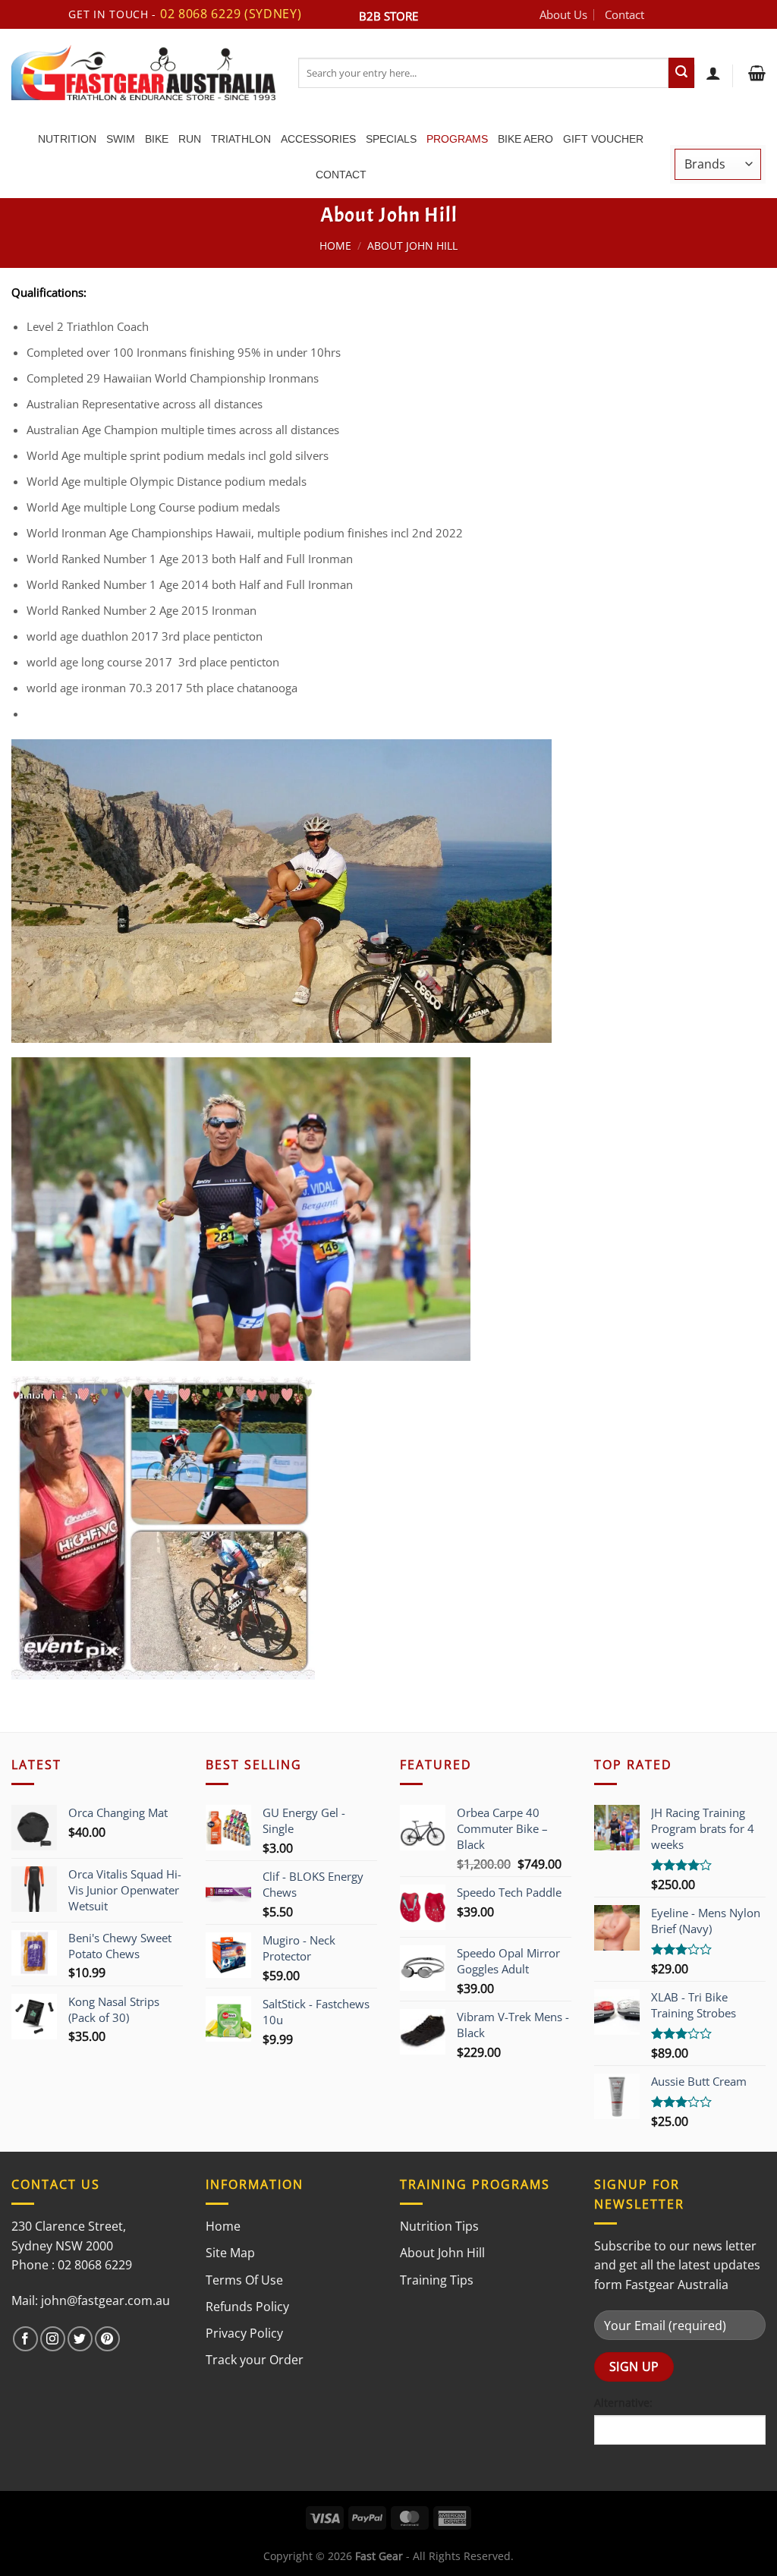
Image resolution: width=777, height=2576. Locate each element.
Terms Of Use (244, 2280)
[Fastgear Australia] (143, 72)
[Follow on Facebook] (25, 2339)
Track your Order (255, 2360)
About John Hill (442, 2253)
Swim (121, 139)
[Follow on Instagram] (53, 2339)
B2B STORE (388, 16)
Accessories (318, 139)
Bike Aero (525, 139)
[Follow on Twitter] (80, 2339)
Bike (157, 139)
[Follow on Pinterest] (107, 2339)
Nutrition (67, 139)
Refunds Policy (247, 2307)
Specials (391, 139)
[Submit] (681, 73)
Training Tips (437, 2280)
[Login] (713, 73)
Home (335, 246)
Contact (624, 14)
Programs (457, 139)
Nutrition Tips (439, 2226)
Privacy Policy (244, 2333)
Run (190, 139)
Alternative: (623, 2403)
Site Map (230, 2253)
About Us (563, 14)
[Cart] (755, 73)
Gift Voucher (603, 139)
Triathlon (241, 139)
